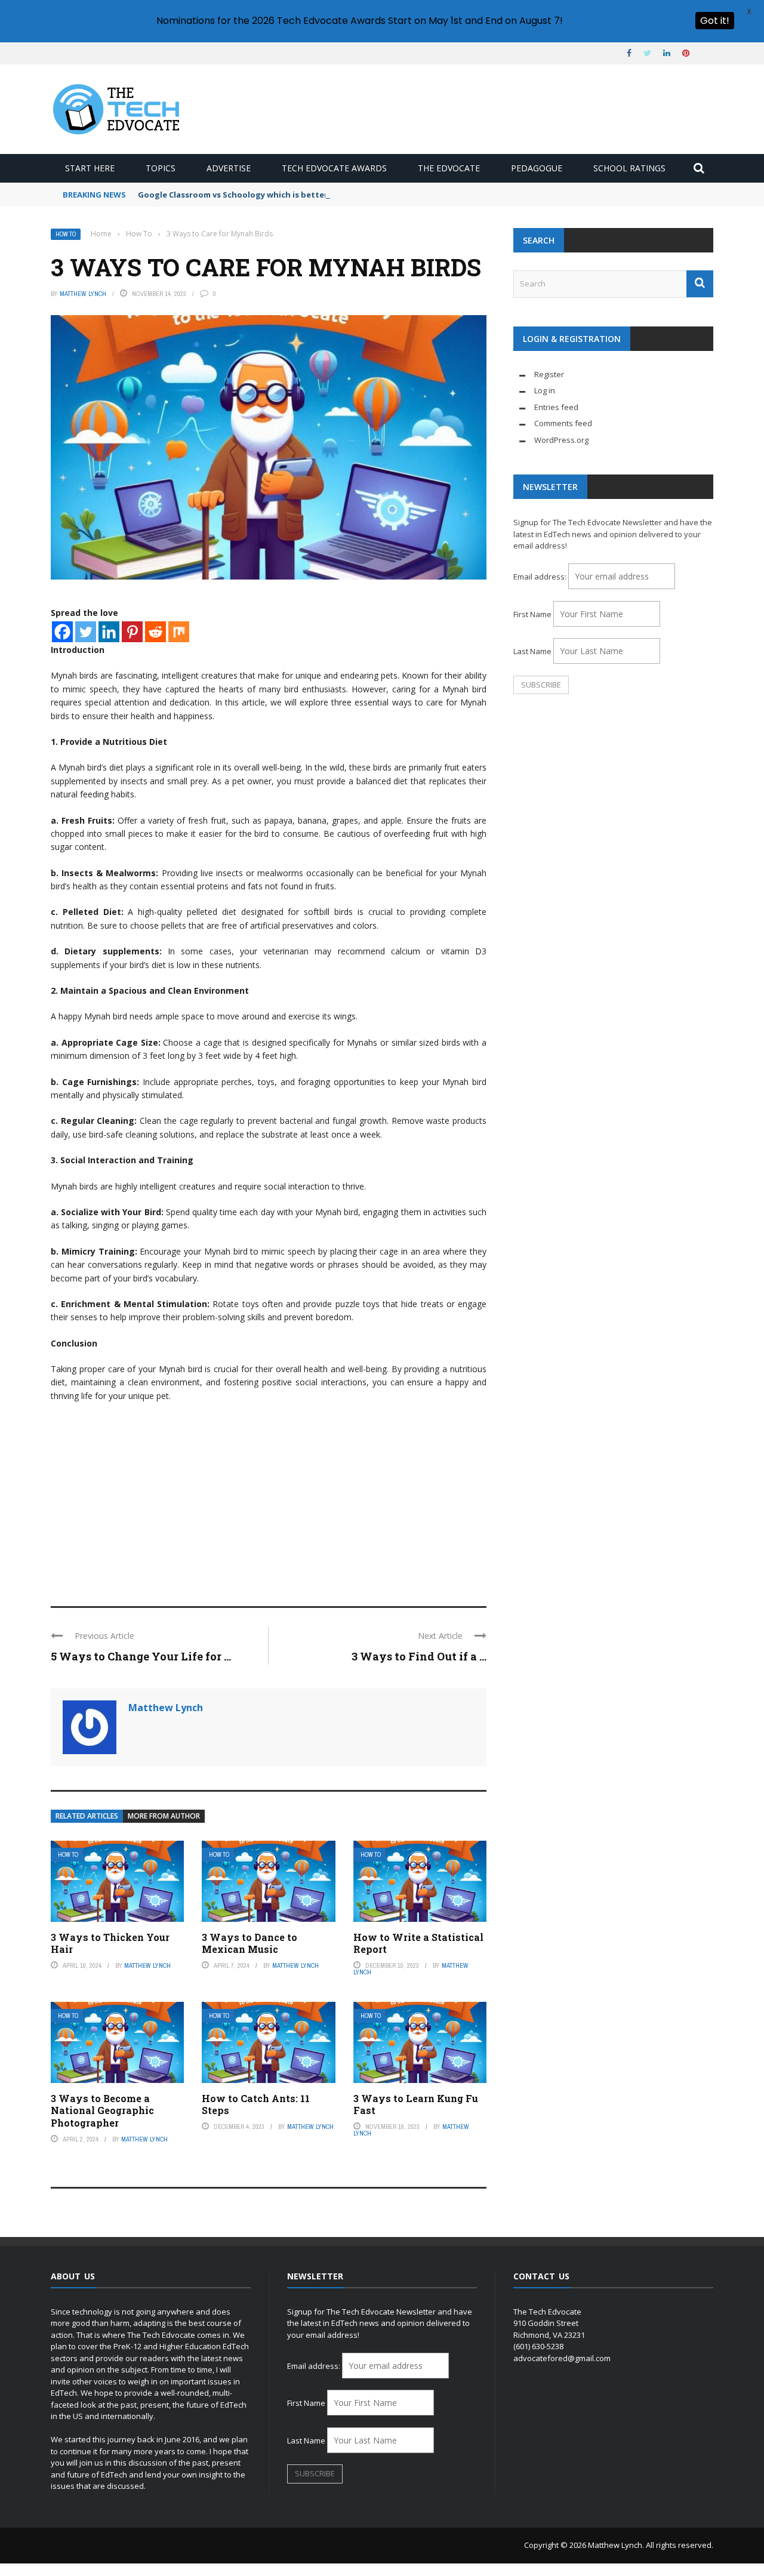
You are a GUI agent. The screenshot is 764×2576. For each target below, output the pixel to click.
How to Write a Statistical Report (418, 1943)
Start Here (90, 168)
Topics (161, 168)
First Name (532, 614)
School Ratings (629, 168)
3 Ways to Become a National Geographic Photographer (102, 2111)
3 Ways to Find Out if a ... (419, 1656)
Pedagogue (537, 168)
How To (66, 234)
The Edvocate (449, 168)
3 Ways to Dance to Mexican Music (249, 1943)
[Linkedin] (109, 632)
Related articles (87, 1816)
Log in (545, 390)
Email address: (541, 577)
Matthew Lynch (83, 294)
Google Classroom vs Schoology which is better (233, 195)
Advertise (229, 168)
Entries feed (556, 407)
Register (549, 374)
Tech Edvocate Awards (334, 168)
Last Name (532, 651)
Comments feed (563, 423)
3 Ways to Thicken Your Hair (110, 1943)
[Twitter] (86, 632)
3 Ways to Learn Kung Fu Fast (416, 2104)
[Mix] (179, 632)
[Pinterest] (132, 632)
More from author (164, 1816)
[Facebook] (62, 632)
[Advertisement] (269, 1499)
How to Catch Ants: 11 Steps (256, 2104)
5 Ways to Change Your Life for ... (141, 1656)
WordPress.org (561, 440)
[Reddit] (155, 632)
